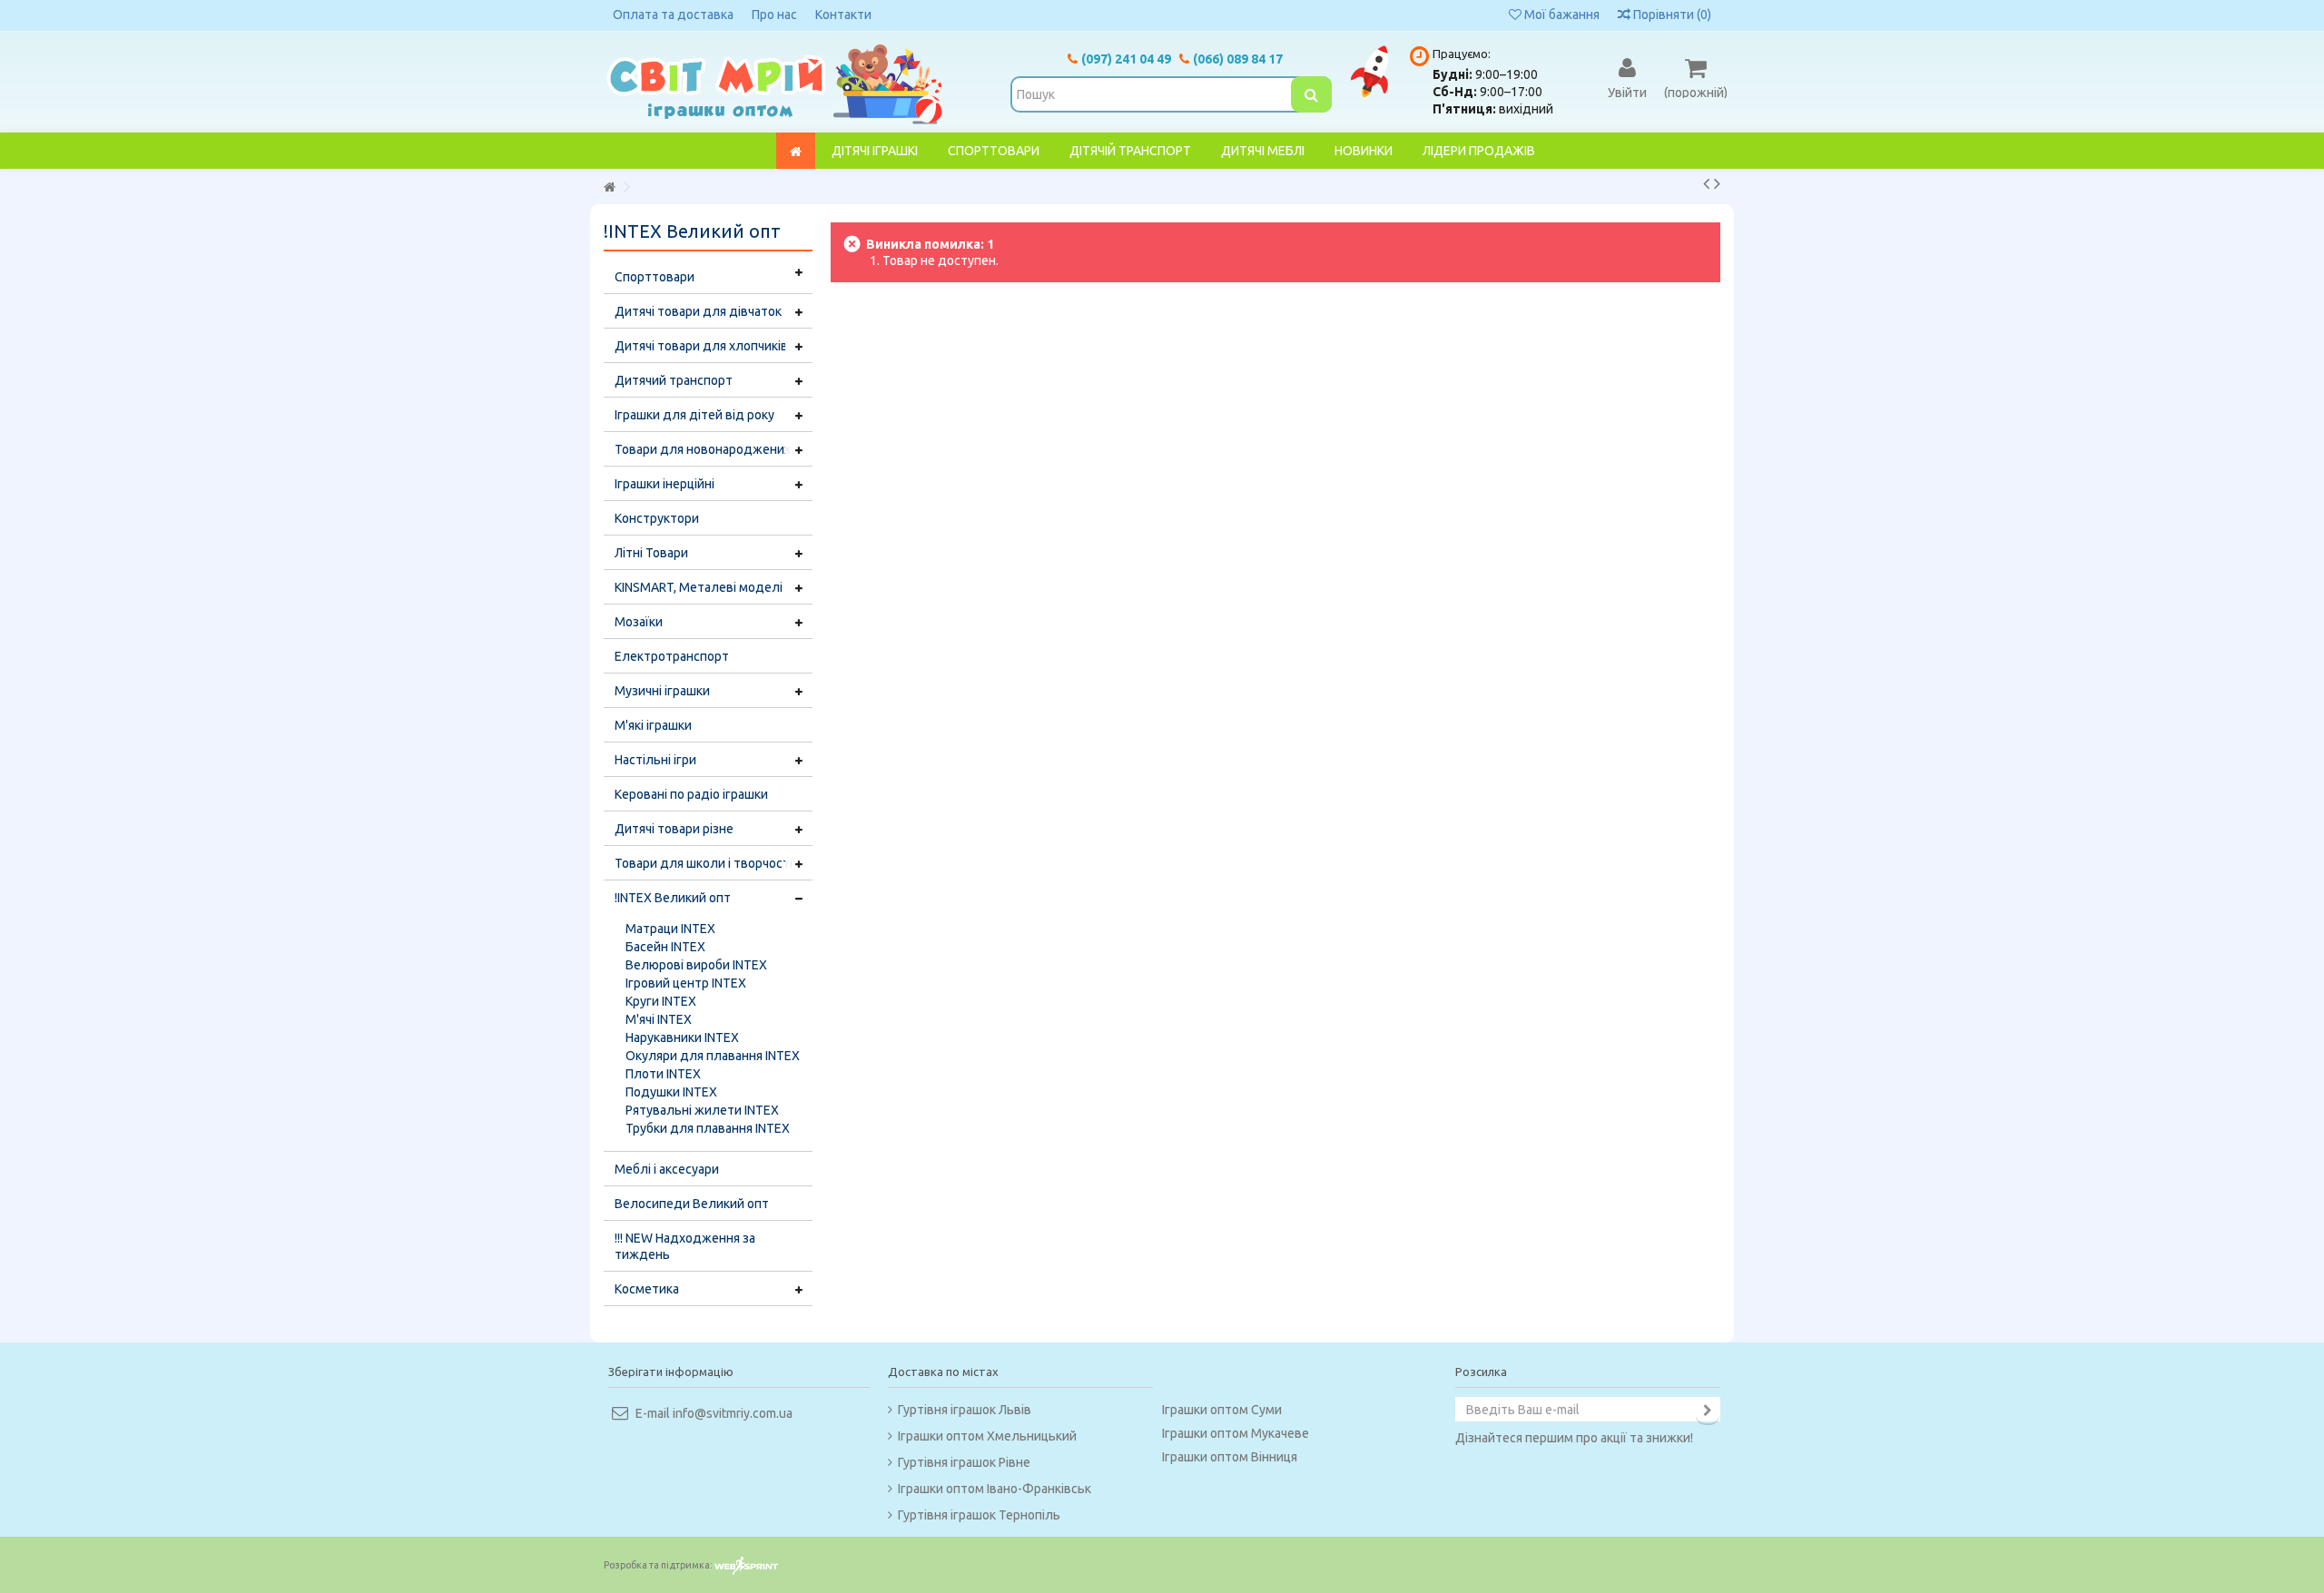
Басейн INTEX (665, 947)
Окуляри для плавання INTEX (713, 1056)
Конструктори (657, 518)
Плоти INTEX (663, 1074)
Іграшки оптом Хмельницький (987, 1436)
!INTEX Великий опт (673, 898)
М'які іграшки (653, 725)
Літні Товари (651, 553)
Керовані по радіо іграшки (691, 794)
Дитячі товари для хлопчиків (701, 346)
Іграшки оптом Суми (1222, 1410)
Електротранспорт (672, 656)
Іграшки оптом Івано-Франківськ (995, 1489)
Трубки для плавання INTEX (708, 1128)
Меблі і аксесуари (667, 1169)
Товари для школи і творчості (704, 863)
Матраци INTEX (670, 929)
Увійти (1627, 92)
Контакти (843, 15)
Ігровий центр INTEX (686, 983)
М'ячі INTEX (659, 1019)
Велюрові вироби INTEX (696, 965)
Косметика (647, 1289)
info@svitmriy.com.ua (733, 1413)
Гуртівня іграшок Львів (965, 1410)
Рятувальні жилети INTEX (702, 1110)
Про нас (774, 15)
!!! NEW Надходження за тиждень (685, 1246)
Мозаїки (639, 622)
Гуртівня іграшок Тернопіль (979, 1515)
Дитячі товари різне (674, 829)
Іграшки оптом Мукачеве (1236, 1433)
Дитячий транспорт (674, 380)
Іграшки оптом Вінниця (1230, 1457)
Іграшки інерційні (665, 484)
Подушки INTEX (671, 1092)
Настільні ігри (655, 760)
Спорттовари (655, 277)
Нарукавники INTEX (682, 1037)
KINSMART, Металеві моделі (699, 587)
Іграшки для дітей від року (694, 415)
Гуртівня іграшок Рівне (964, 1462)
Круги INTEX (661, 1001)
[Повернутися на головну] (609, 187)
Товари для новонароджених (703, 449)
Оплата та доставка (673, 15)
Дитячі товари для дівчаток (698, 311)
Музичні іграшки (662, 691)
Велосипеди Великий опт (692, 1204)
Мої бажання (1561, 15)
